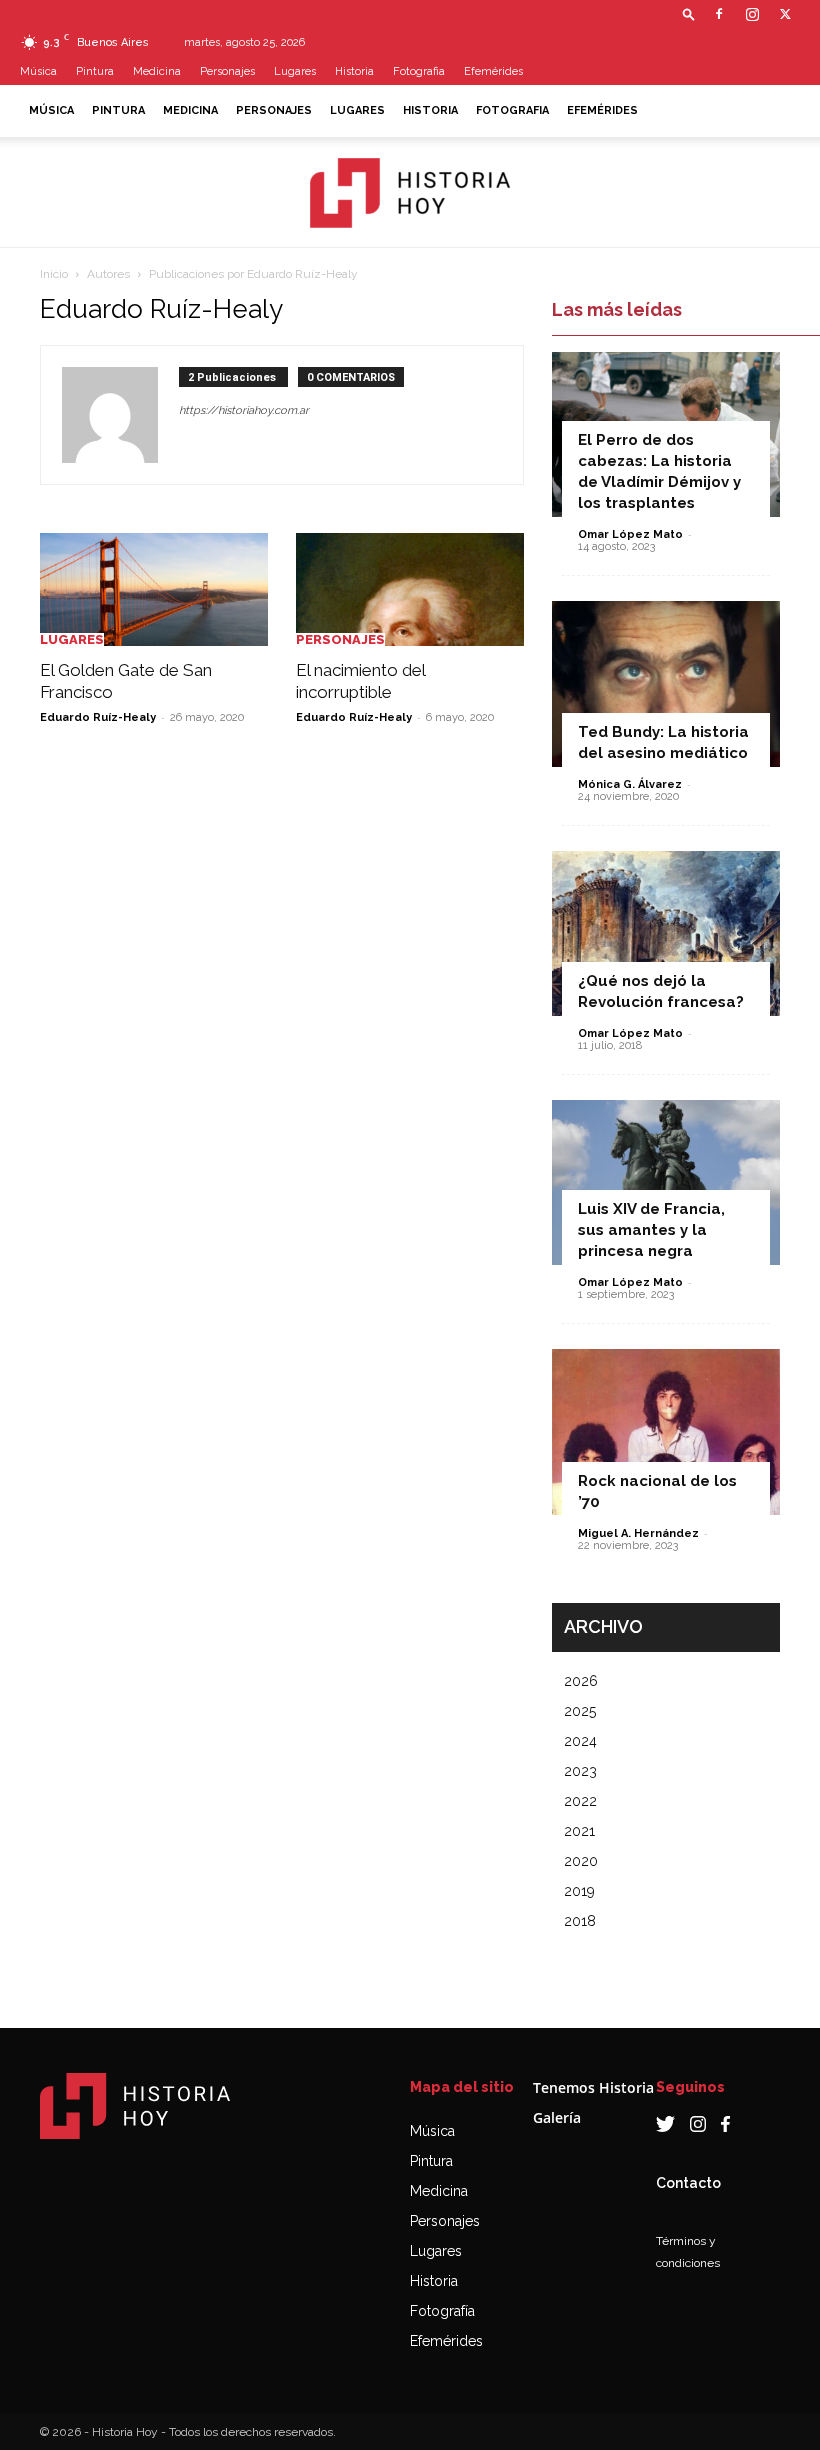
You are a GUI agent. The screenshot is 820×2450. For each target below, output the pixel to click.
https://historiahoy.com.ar (244, 410)
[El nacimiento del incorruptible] (410, 589)
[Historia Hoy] (410, 193)
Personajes (227, 71)
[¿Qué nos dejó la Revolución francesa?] (666, 933)
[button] (689, 13)
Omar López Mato (630, 534)
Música (38, 71)
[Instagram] (752, 14)
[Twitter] (785, 14)
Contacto (688, 2183)
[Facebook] (719, 14)
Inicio (54, 274)
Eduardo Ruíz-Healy (98, 717)
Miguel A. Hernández (638, 1533)
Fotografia (419, 71)
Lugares (295, 71)
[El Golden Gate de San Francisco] (154, 589)
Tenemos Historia (593, 2087)
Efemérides (493, 71)
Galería (557, 2117)
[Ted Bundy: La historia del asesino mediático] (666, 683)
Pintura (95, 71)
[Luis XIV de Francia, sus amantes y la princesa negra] (666, 1182)
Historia (354, 71)
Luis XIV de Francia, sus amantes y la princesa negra (651, 1230)
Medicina (157, 71)
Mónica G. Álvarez (630, 784)
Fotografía (442, 2311)
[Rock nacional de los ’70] (666, 1431)
